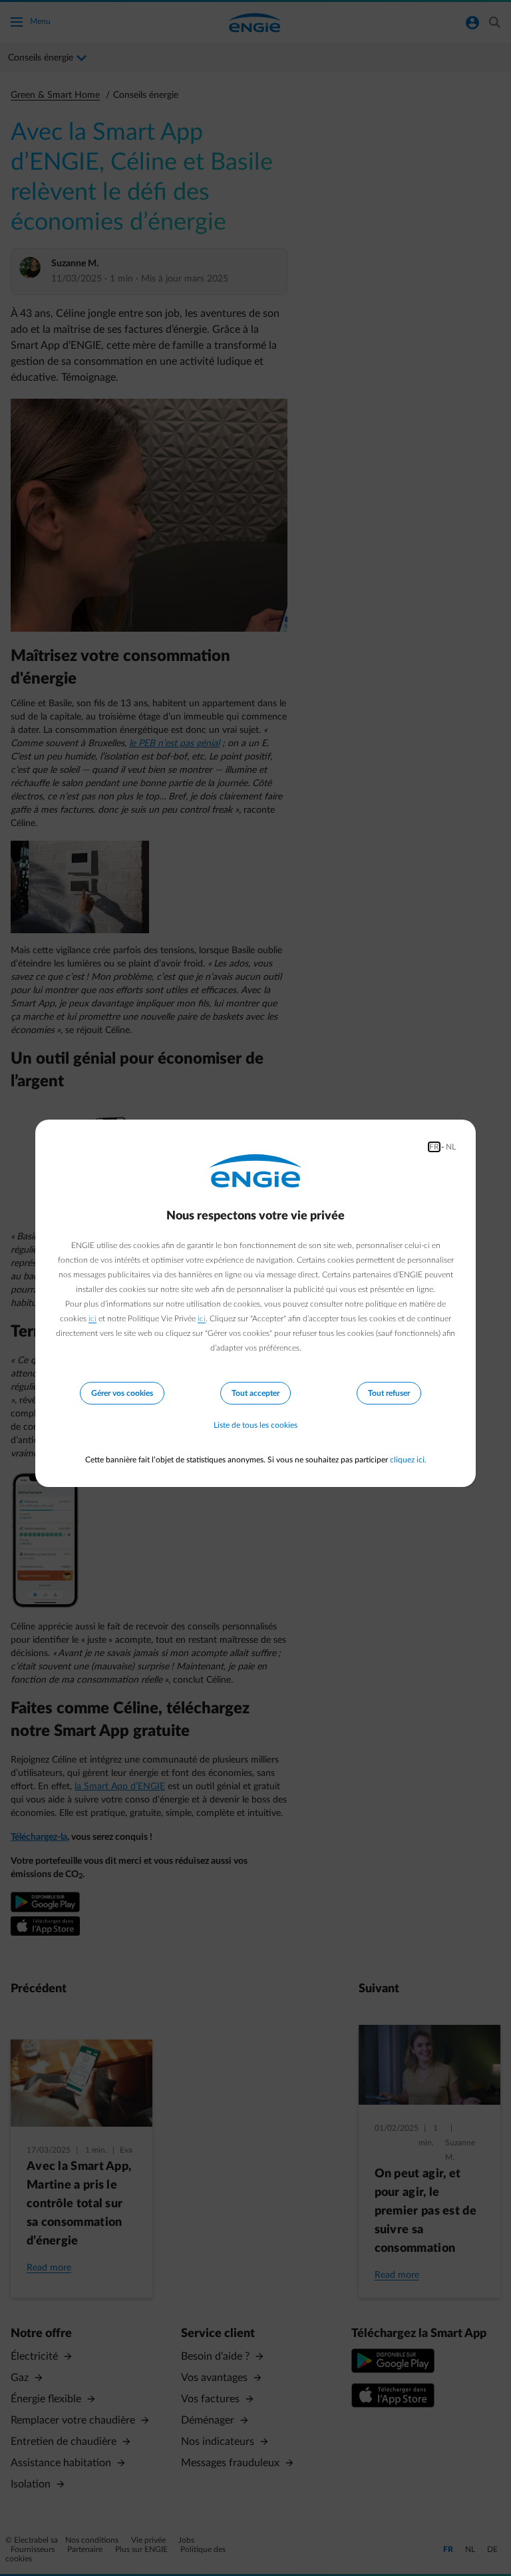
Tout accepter (255, 1393)
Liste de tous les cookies (255, 1425)
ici (92, 1319)
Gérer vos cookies (122, 1393)
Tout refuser (389, 1393)
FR (434, 1147)
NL (451, 1147)
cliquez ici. (408, 1460)
